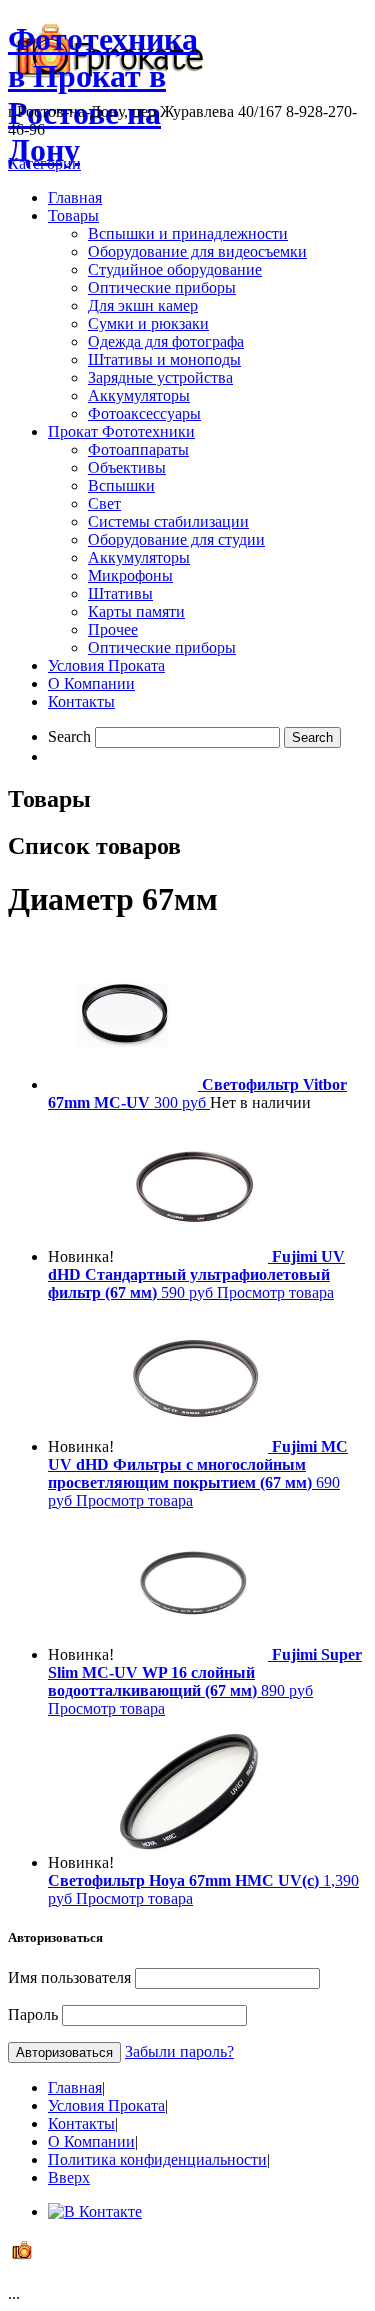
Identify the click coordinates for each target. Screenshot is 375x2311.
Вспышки (121, 485)
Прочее (113, 629)
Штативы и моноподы (164, 359)
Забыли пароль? (179, 2051)
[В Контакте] (95, 2211)
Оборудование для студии (176, 539)
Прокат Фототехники (121, 431)
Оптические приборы (162, 287)
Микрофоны (130, 575)
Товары (73, 215)
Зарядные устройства (160, 377)
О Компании (91, 683)
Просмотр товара (275, 1292)
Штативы (120, 593)
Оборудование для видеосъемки (197, 251)
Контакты (81, 701)
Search (69, 736)
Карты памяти (136, 611)
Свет (104, 503)
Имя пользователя (69, 1977)
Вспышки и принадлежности (188, 233)
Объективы (127, 467)
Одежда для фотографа (166, 341)
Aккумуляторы (139, 557)
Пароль (33, 2014)
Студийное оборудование (175, 269)
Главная (75, 197)
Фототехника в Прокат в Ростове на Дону (103, 94)
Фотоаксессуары (144, 413)
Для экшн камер (143, 305)
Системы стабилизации (168, 521)
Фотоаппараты (138, 449)
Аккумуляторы (139, 395)
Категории (44, 163)
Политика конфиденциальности (157, 2159)
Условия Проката (106, 665)
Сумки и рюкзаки (148, 323)
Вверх (69, 2177)
